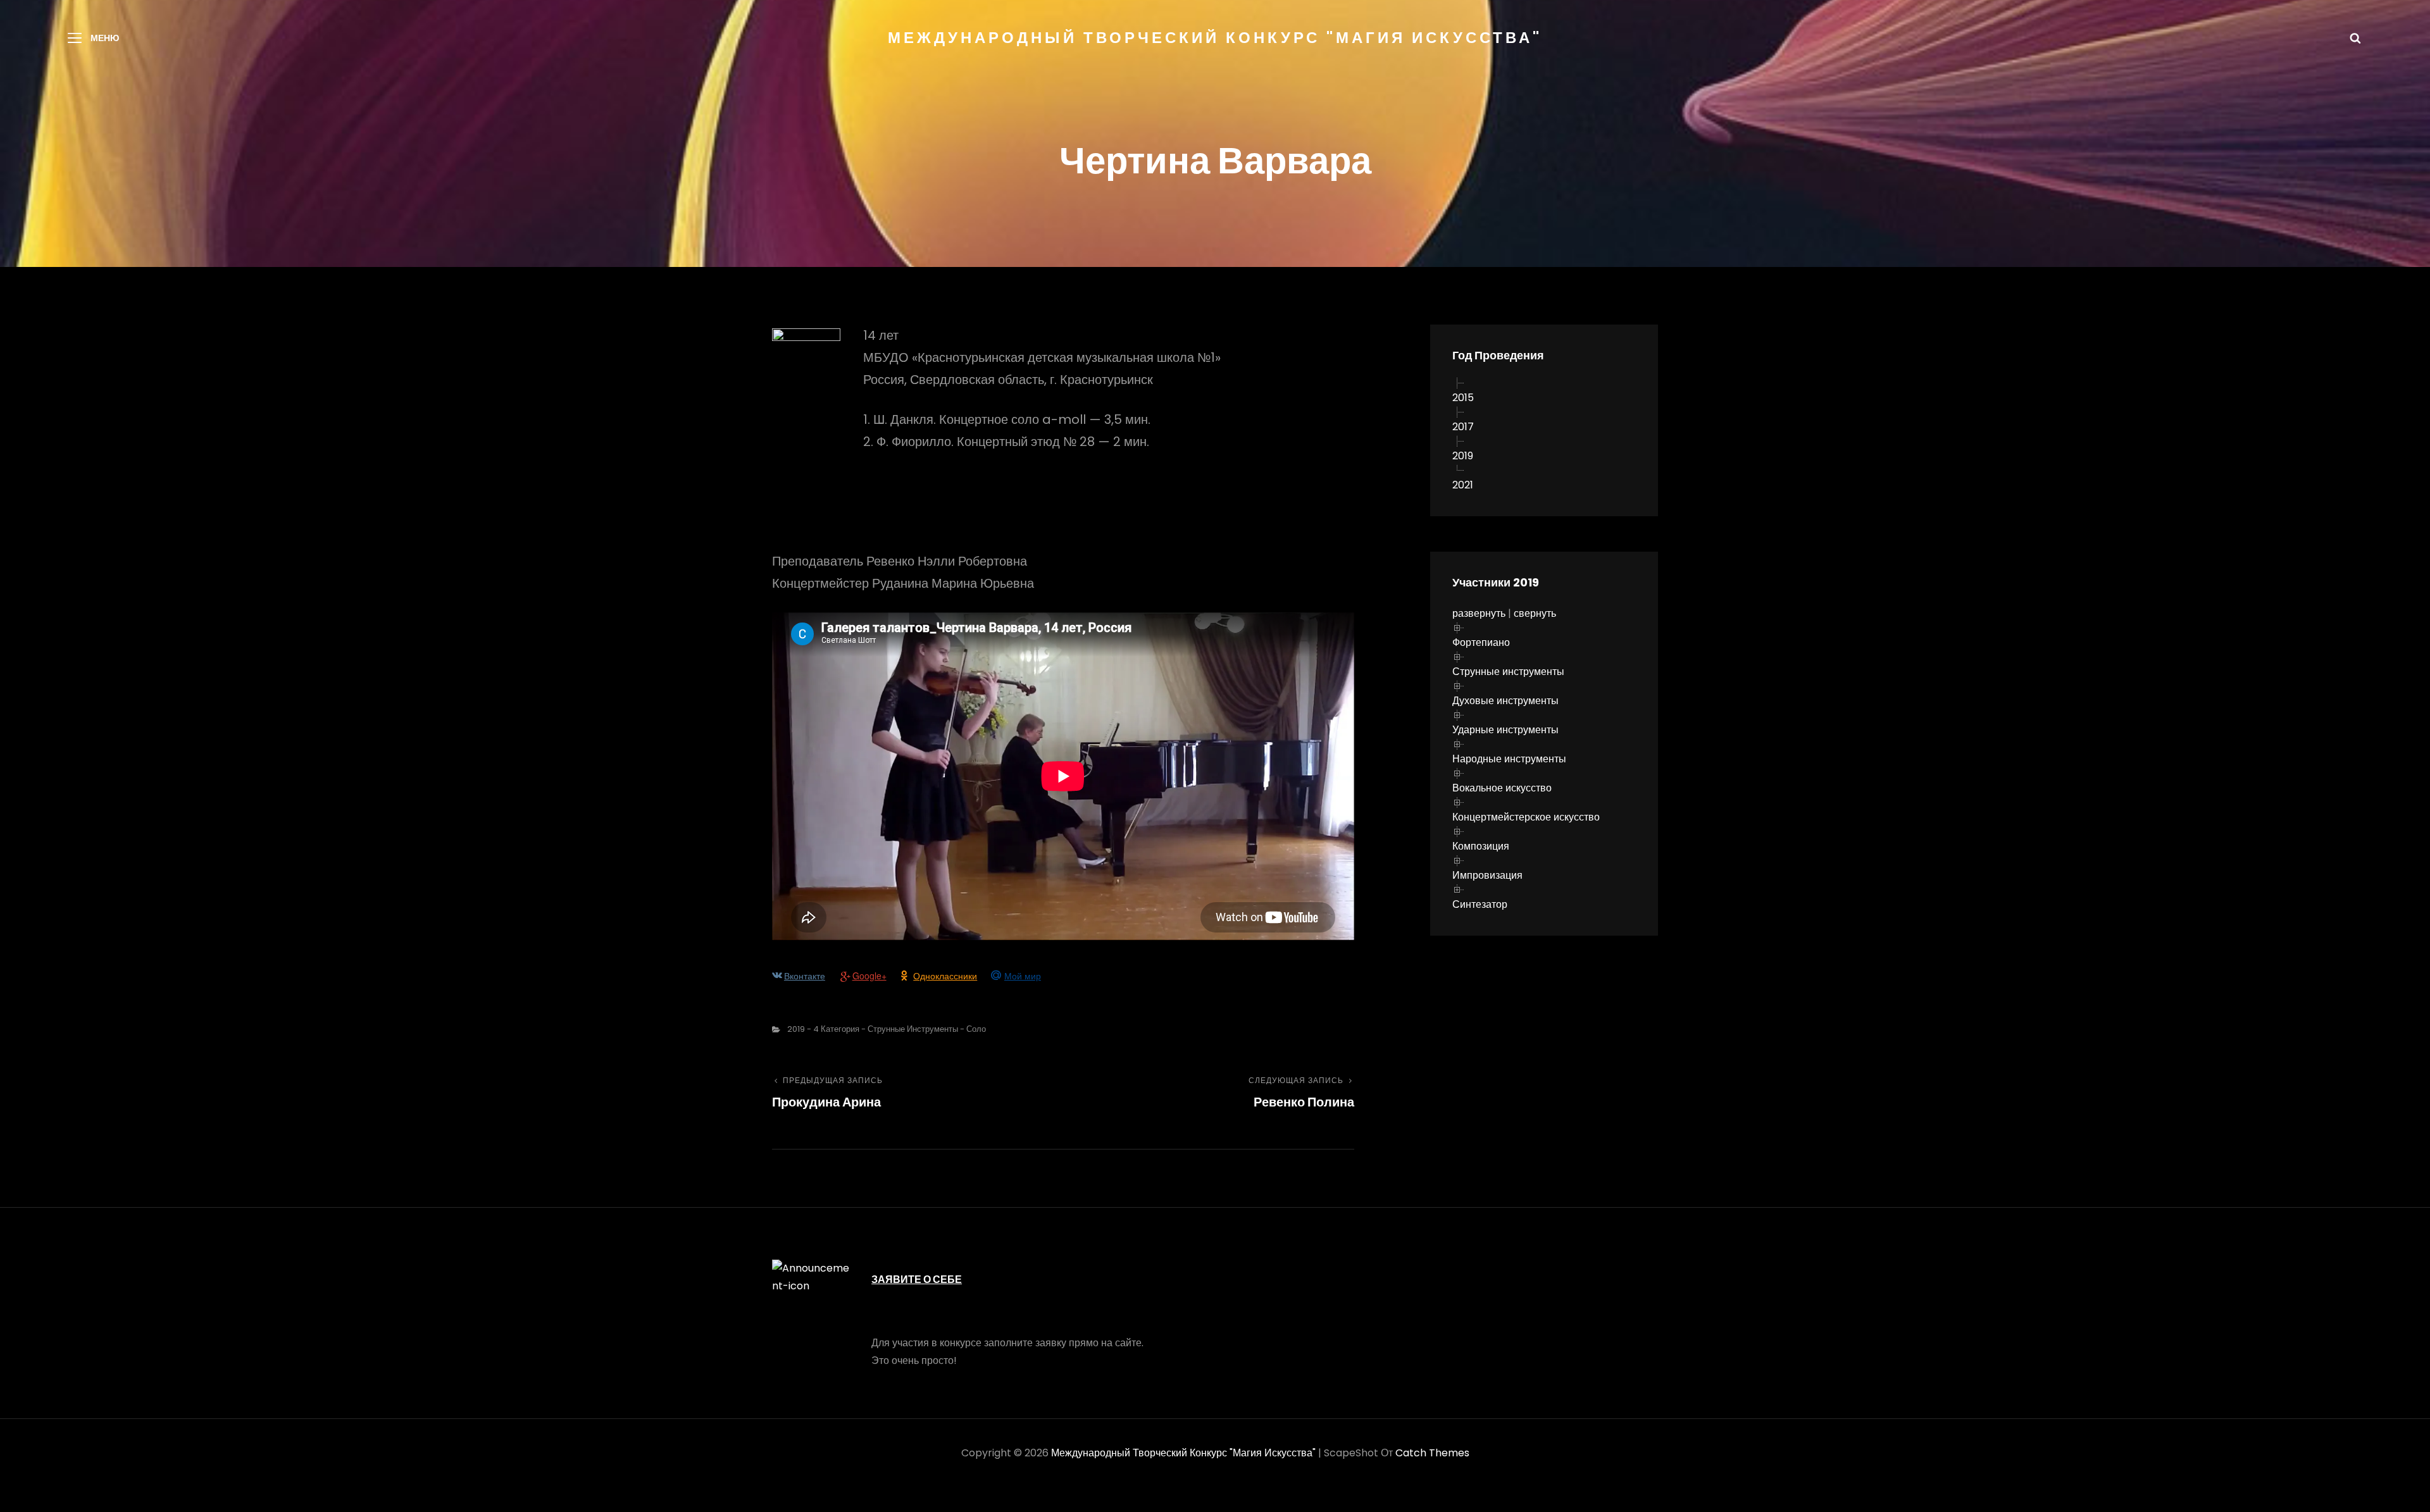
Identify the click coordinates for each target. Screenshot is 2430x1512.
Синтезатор (1480, 904)
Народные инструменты (1509, 759)
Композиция (1481, 846)
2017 (1463, 427)
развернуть (1479, 613)
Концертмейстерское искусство (1526, 817)
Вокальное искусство (1502, 788)
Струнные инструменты (1508, 672)
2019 (1463, 456)
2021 (1463, 485)
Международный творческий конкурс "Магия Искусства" (1215, 38)
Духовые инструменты (1505, 701)
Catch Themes (1432, 1453)
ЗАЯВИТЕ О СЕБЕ (917, 1280)
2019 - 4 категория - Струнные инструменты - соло (887, 1029)
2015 (1463, 398)
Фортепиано (1481, 642)
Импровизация (1487, 875)
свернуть (1535, 613)
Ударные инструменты (1505, 730)
